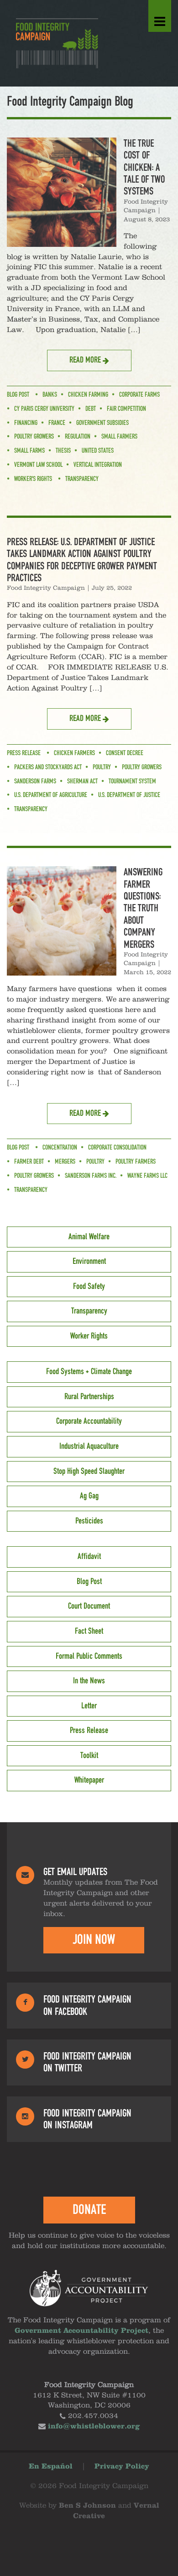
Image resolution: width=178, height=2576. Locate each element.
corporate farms (139, 395)
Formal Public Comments (89, 1656)
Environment (89, 1262)
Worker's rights (33, 479)
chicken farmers (74, 753)
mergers (65, 1162)
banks (50, 395)
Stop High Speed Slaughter (89, 1472)
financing (26, 423)
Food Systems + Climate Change (89, 1372)
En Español (51, 2467)
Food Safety (89, 1287)
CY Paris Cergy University (44, 409)
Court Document (89, 1606)
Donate (89, 2210)
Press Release (24, 753)
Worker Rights (89, 1336)
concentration (60, 1148)
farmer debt (29, 1162)
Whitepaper (89, 1780)
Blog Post (18, 395)
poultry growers (34, 437)
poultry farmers (136, 1162)
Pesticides (89, 1521)
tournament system (132, 782)
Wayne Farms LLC (147, 1176)
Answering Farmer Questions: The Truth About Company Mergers (143, 908)
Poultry (102, 767)
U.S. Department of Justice (129, 795)
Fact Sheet (89, 1631)
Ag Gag (89, 1496)
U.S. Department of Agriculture (51, 795)
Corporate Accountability (89, 1421)
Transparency (82, 479)
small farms (29, 451)
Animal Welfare (89, 1237)
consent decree (125, 753)
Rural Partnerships (89, 1397)
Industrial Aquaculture (89, 1446)
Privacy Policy (122, 2467)
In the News (89, 1681)
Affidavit (89, 1557)
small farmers (119, 437)
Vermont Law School (38, 465)
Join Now (94, 1940)
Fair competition (126, 409)
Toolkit (89, 1756)
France (57, 423)
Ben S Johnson (87, 2506)
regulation (78, 437)
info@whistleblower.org (94, 2427)
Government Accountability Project (81, 2331)
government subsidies (102, 423)
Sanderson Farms (35, 782)
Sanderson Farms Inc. (91, 1176)
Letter (89, 1706)
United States (98, 451)
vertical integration (98, 465)
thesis (63, 451)
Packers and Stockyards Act (48, 767)
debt (91, 409)
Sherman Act (82, 782)
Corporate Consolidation (117, 1148)
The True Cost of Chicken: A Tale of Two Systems (144, 168)
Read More (86, 360)
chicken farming (88, 395)
